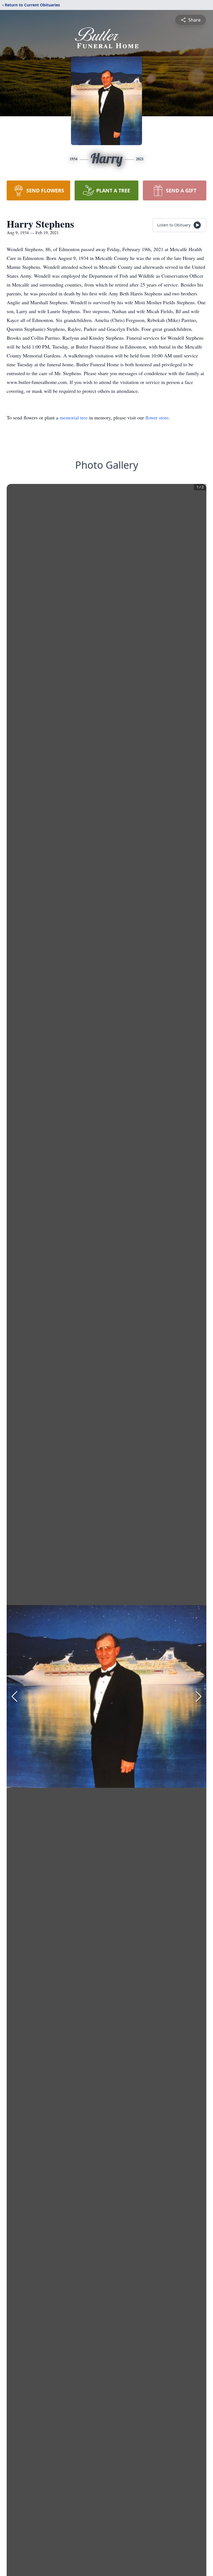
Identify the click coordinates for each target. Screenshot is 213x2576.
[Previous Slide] (14, 1696)
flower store (157, 417)
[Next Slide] (199, 1696)
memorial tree (74, 417)
